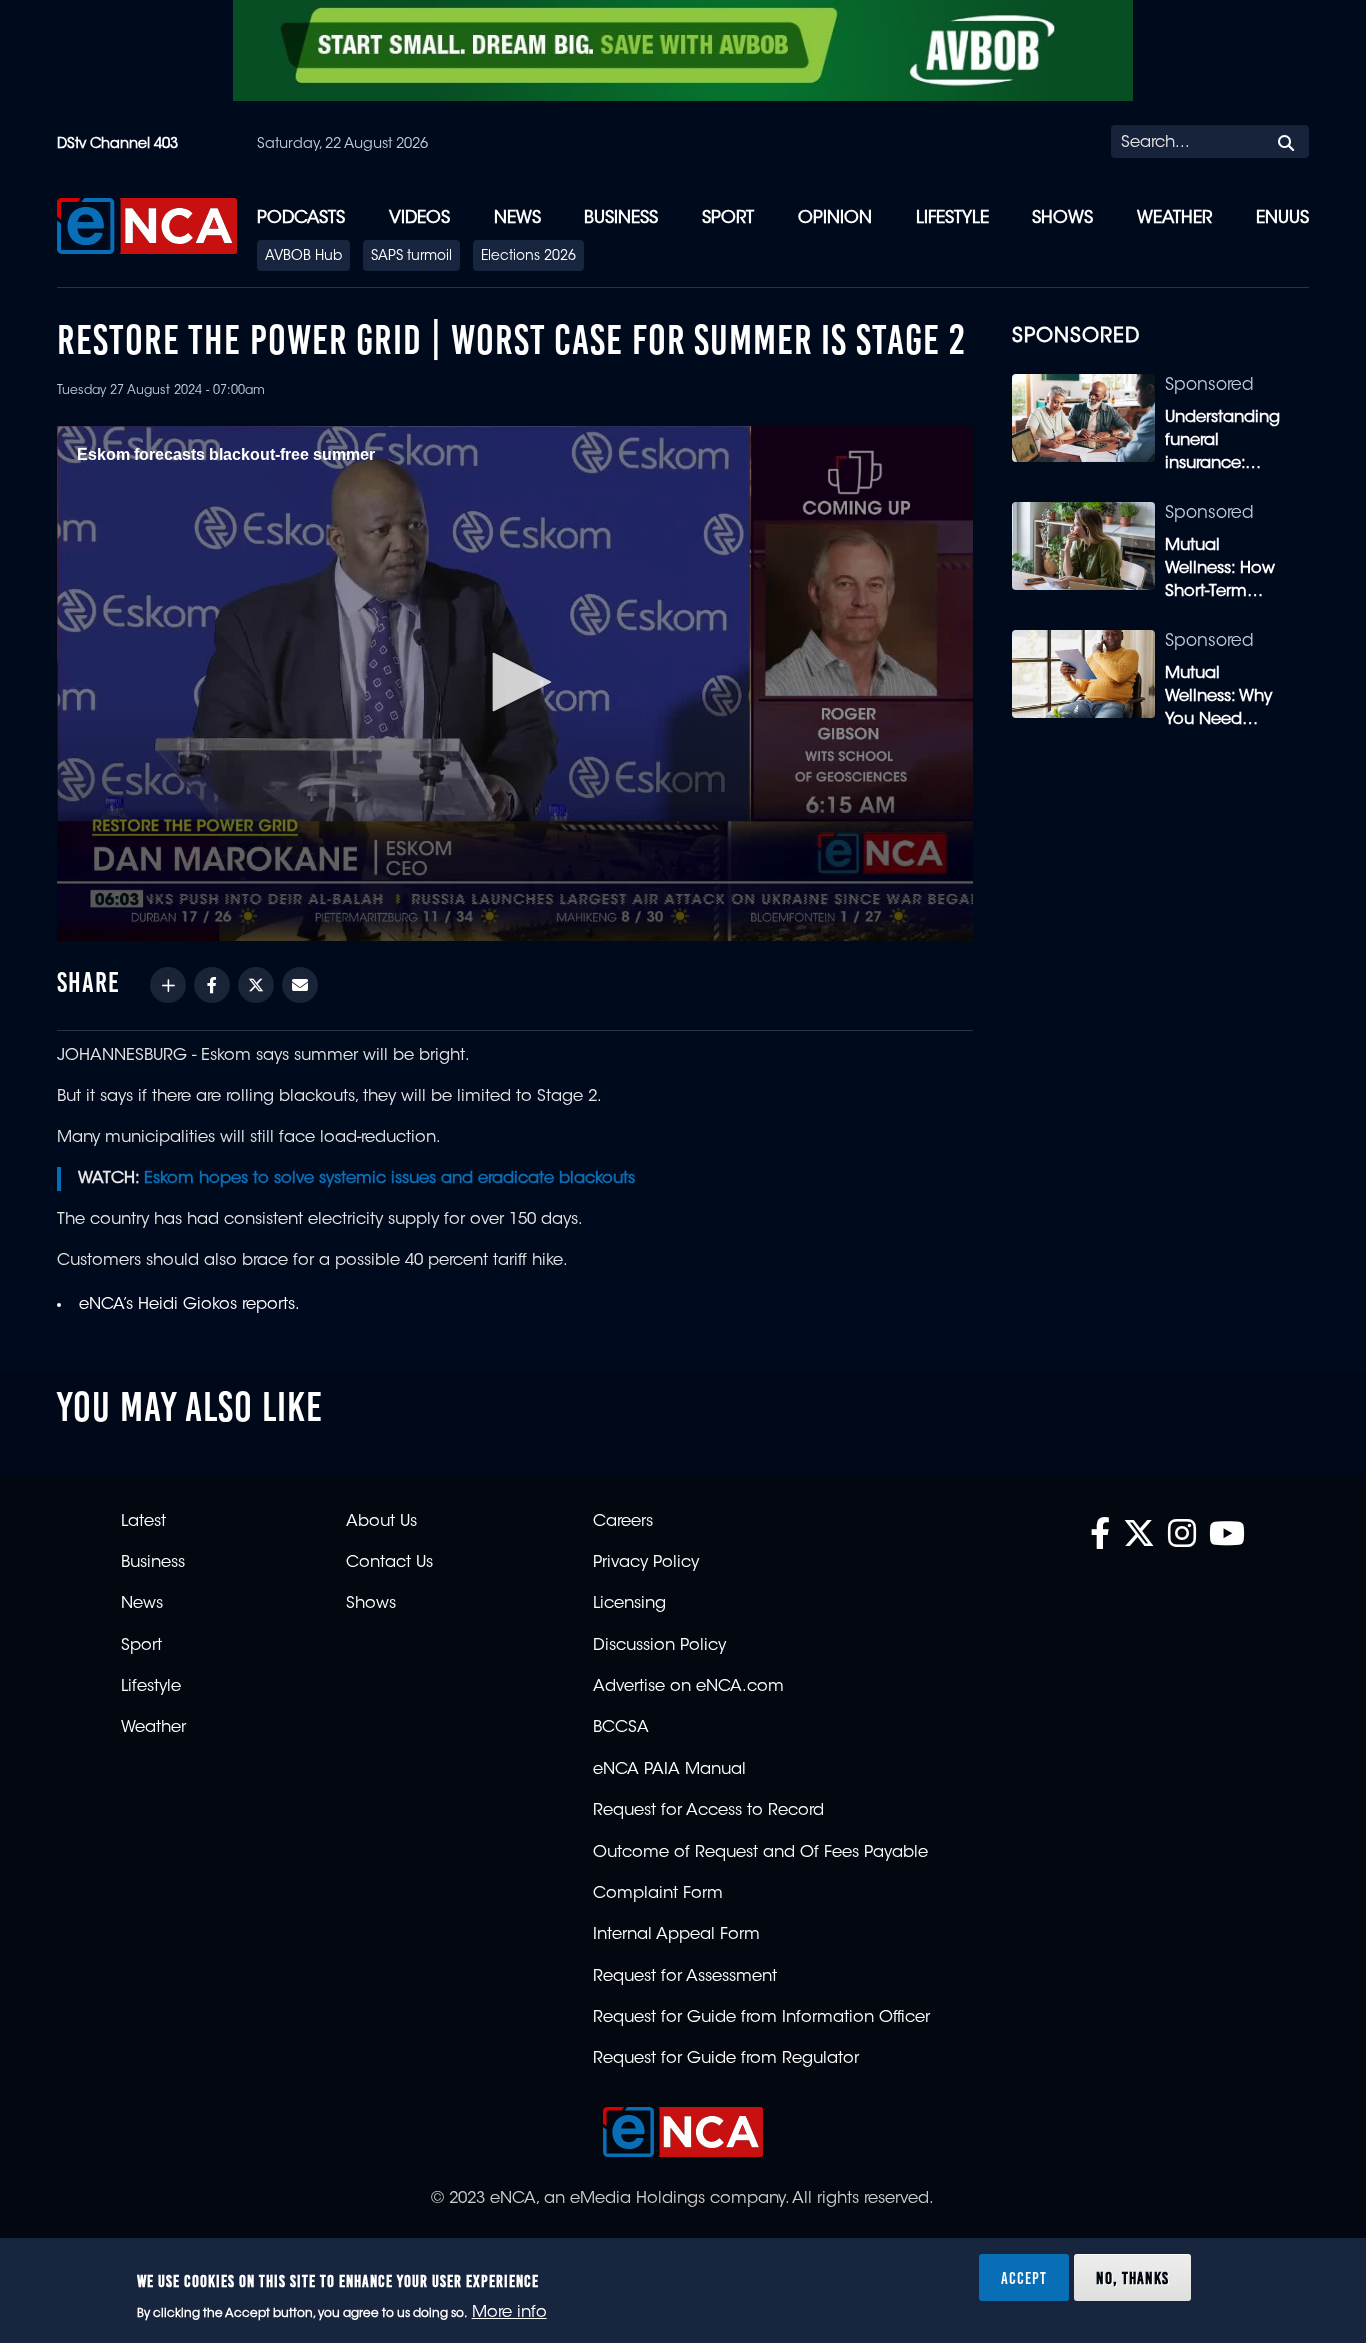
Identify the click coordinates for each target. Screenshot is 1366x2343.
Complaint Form (658, 1894)
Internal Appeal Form (676, 1935)
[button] (515, 682)
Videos (419, 218)
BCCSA (621, 1728)
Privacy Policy (646, 1563)
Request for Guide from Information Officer (761, 2018)
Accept (1024, 2277)
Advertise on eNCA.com (688, 1687)
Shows (1062, 218)
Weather (1174, 218)
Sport (728, 218)
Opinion (835, 218)
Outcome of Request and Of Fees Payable (760, 1853)
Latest (143, 1522)
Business (621, 218)
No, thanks (1132, 2277)
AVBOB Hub (303, 257)
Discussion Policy (659, 1646)
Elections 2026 (528, 257)
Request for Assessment (685, 1977)
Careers (623, 1522)
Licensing (629, 1604)
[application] (515, 683)
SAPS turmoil (411, 257)
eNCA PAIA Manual (669, 1770)
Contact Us (389, 1563)
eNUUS (1282, 218)
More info (509, 2314)
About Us (381, 1522)
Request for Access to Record (708, 1811)
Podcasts (301, 218)
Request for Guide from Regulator (726, 2059)
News (517, 218)
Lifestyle (952, 218)
